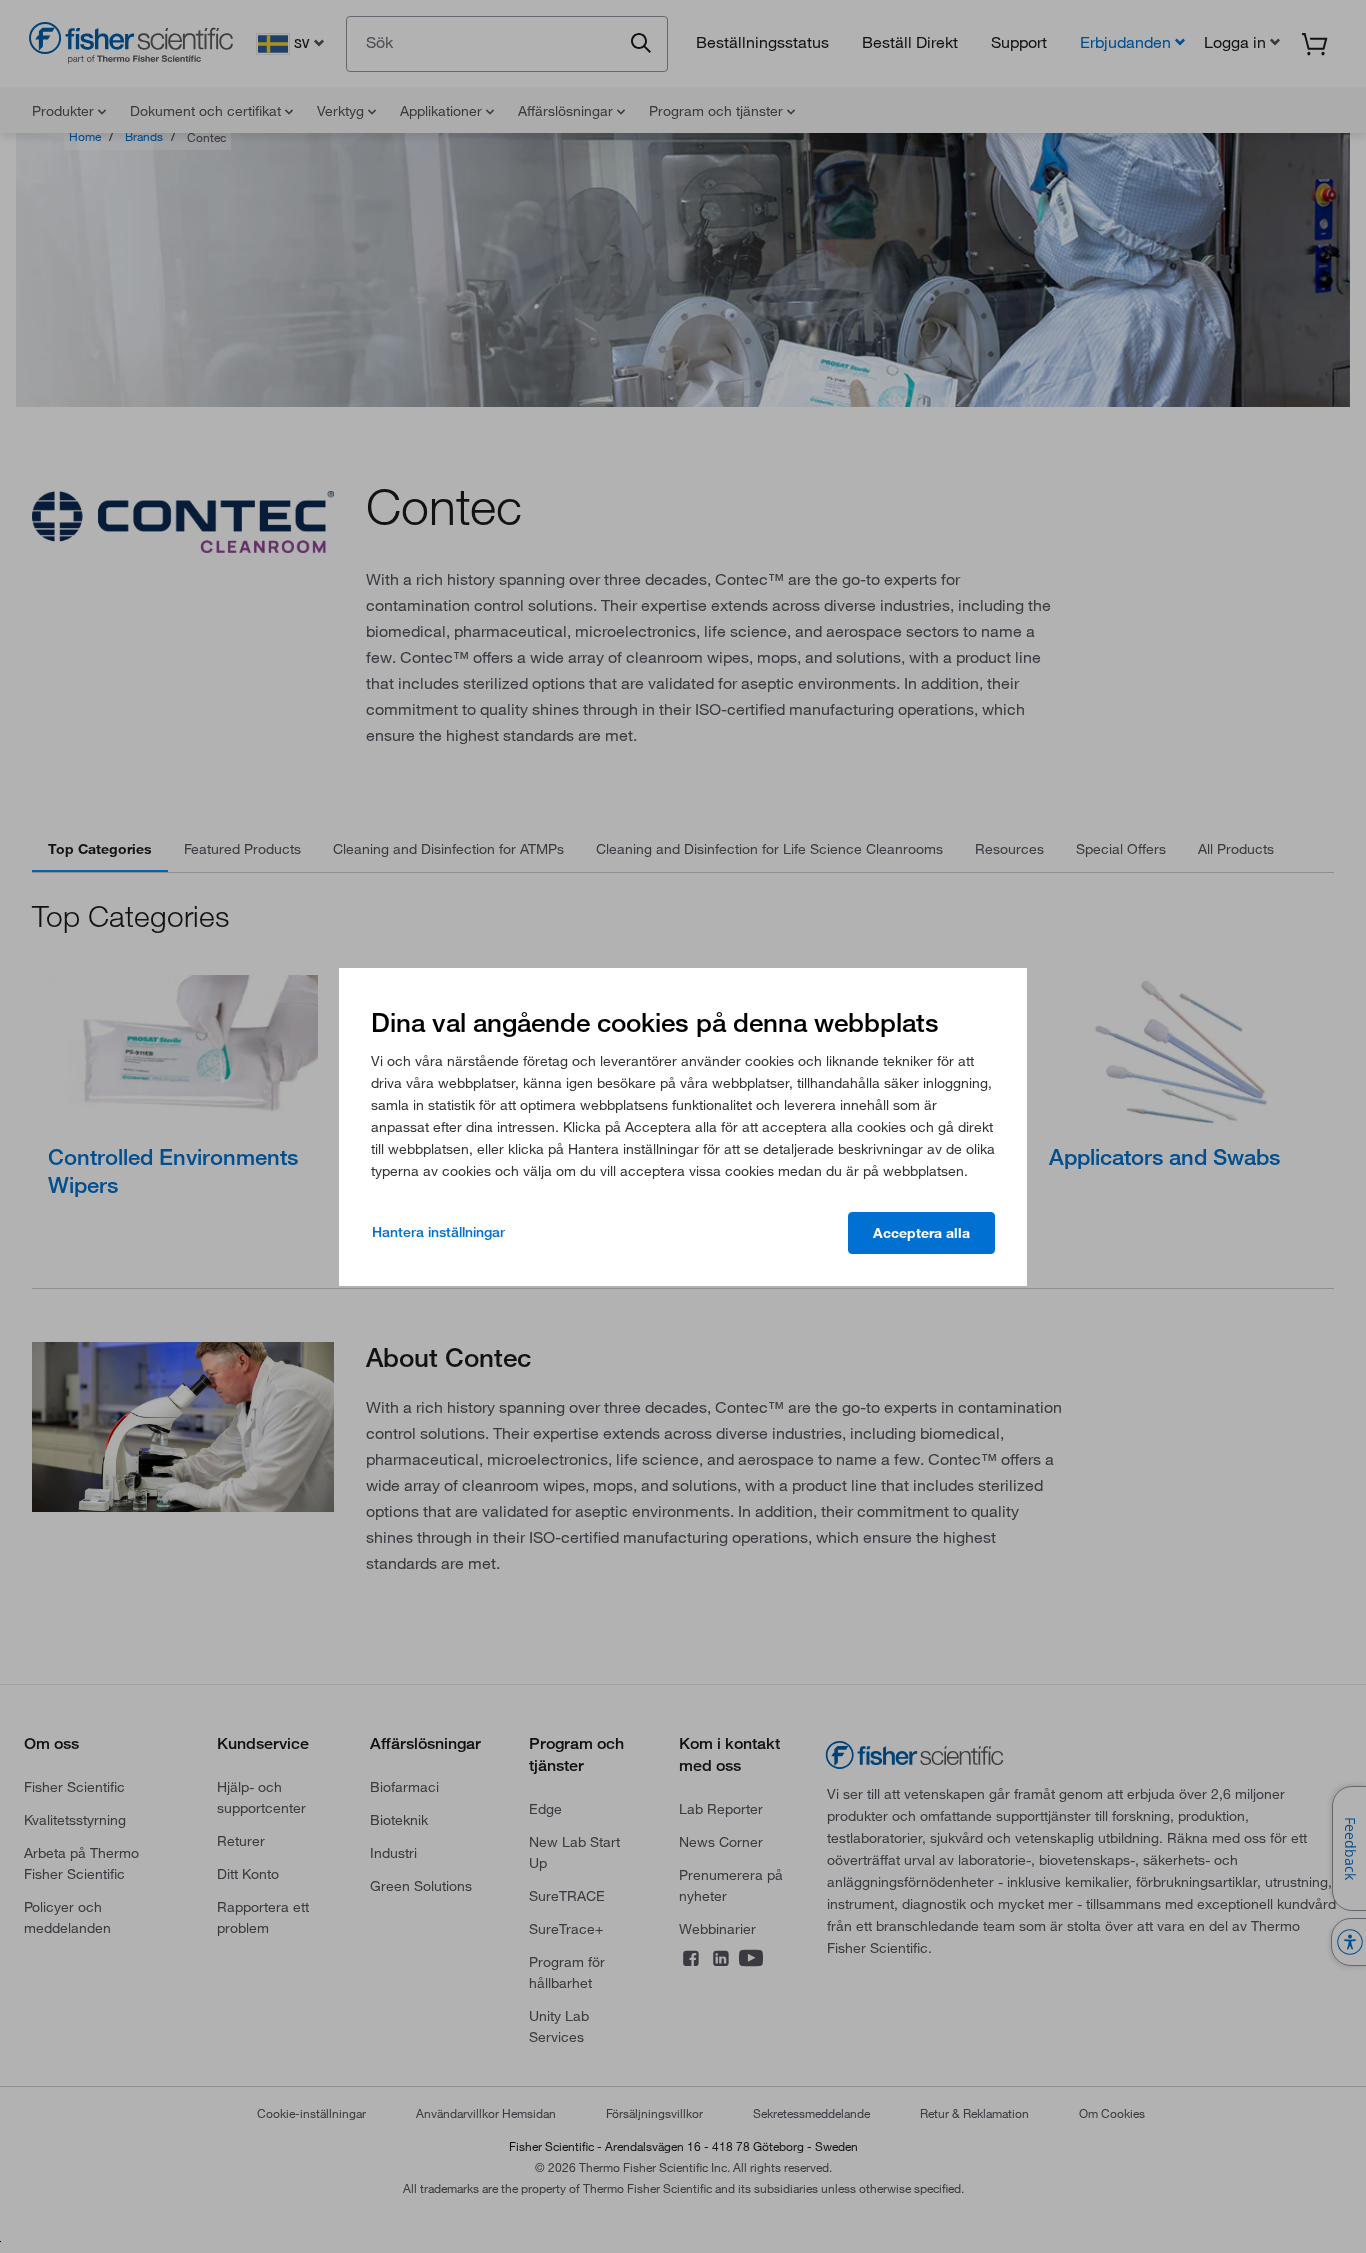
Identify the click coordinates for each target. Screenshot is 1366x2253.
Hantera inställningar (438, 1232)
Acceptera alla (921, 1233)
